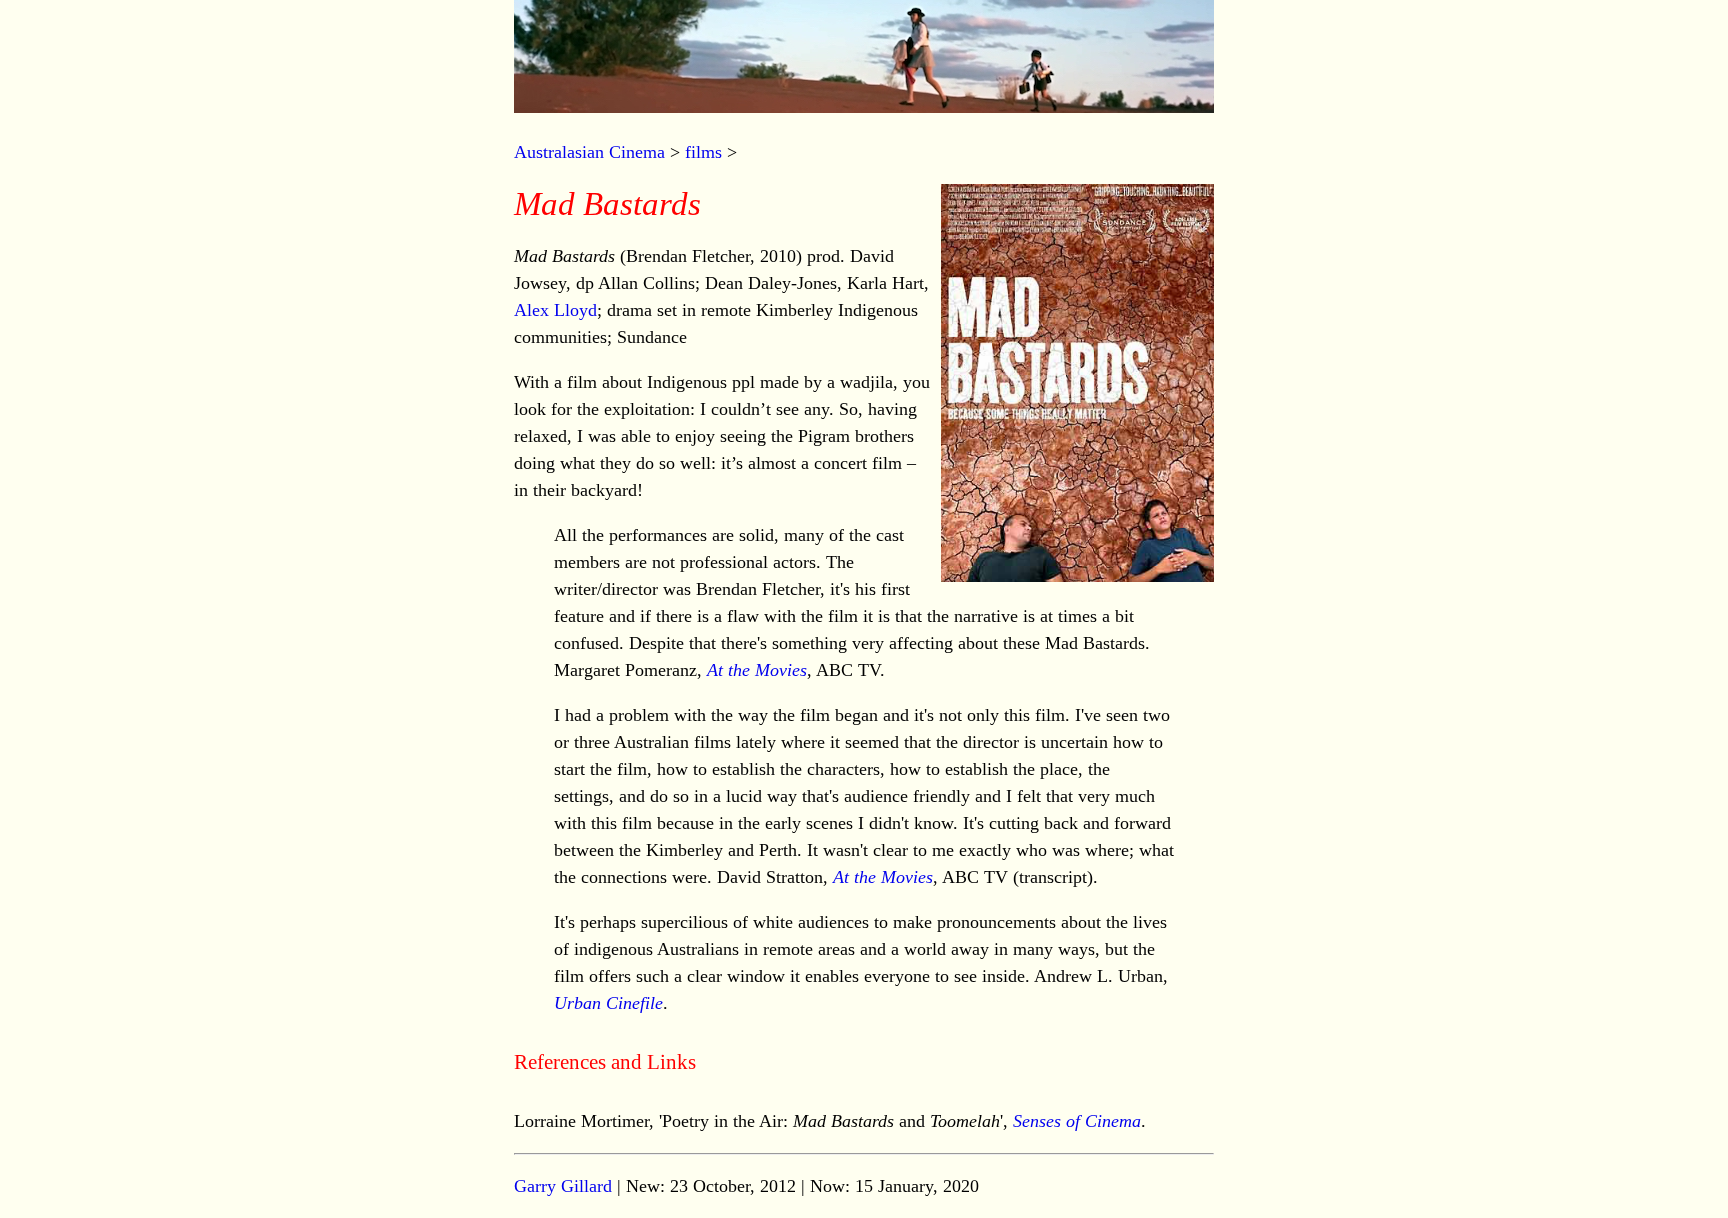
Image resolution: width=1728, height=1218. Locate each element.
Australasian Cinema (589, 152)
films (703, 152)
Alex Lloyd (555, 310)
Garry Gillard (563, 1186)
